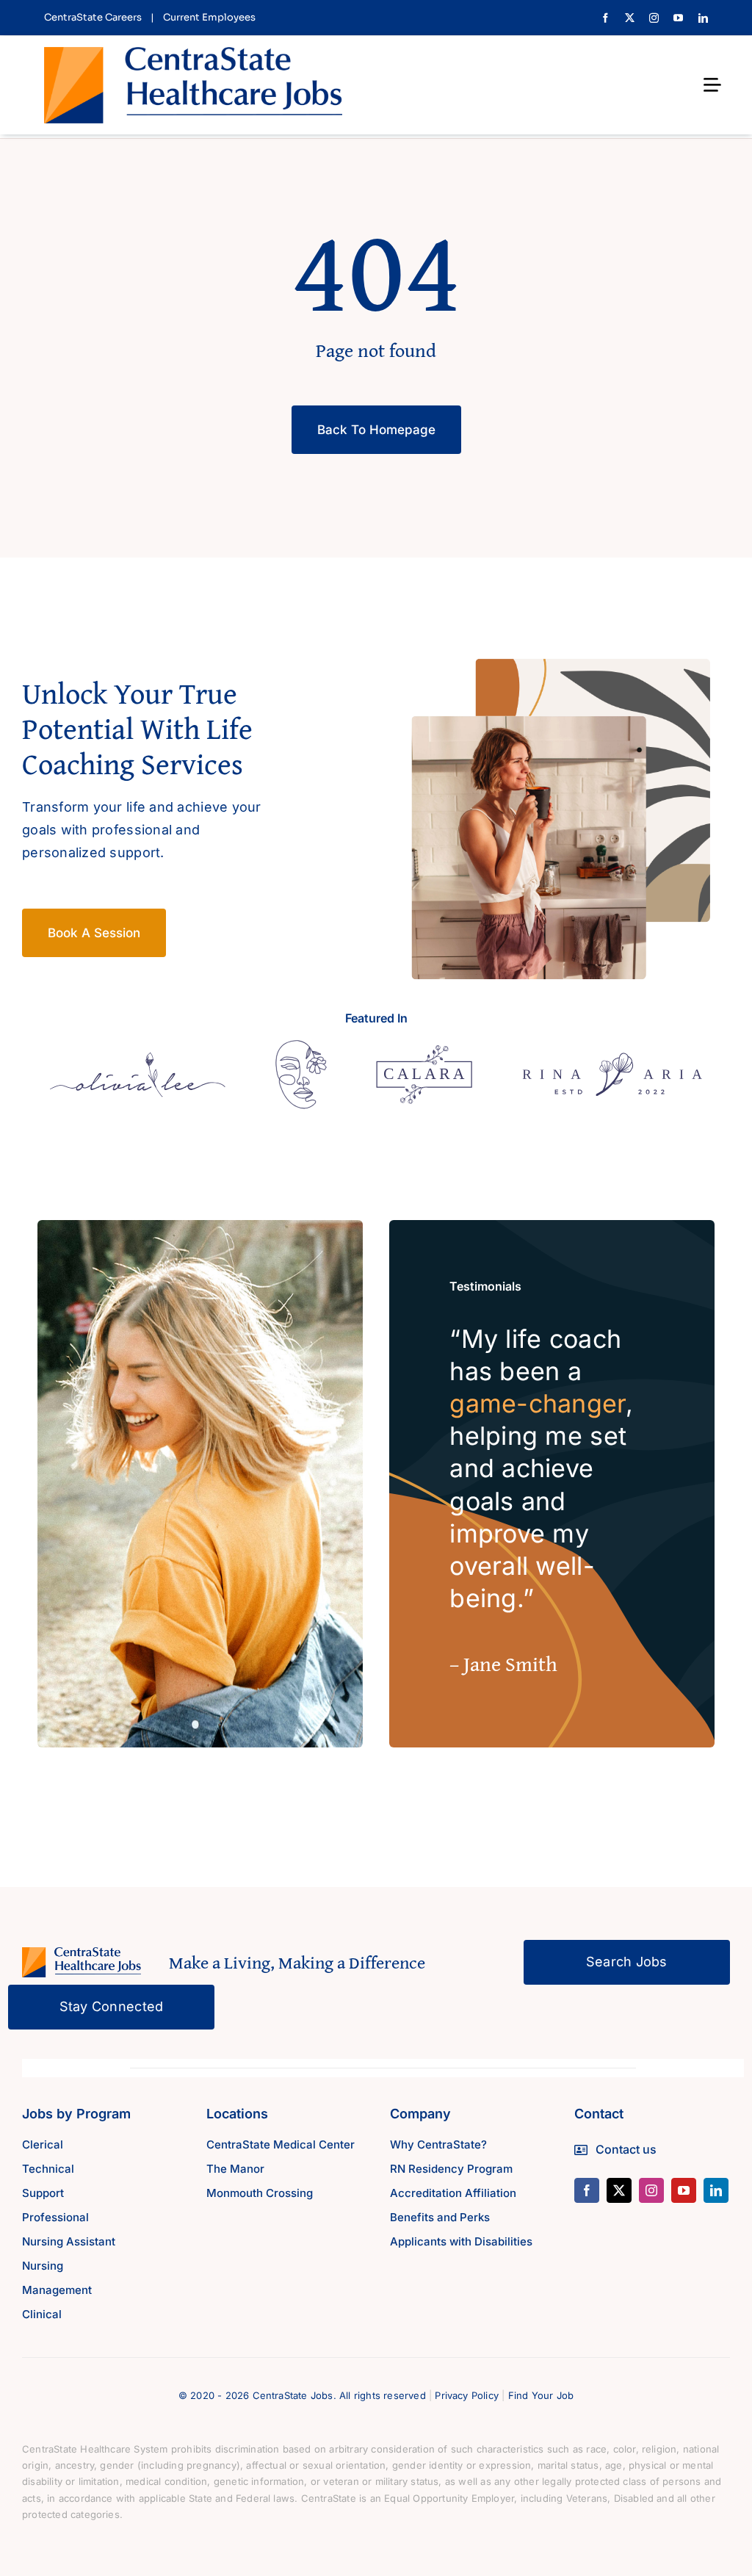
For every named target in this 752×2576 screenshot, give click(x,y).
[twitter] (630, 18)
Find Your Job (541, 2395)
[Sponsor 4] (612, 1059)
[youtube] (678, 18)
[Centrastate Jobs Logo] (193, 53)
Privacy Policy (467, 2395)
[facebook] (605, 18)
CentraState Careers (93, 17)
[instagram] (654, 18)
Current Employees (209, 17)
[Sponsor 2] (301, 1046)
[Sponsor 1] (138, 1058)
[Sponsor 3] (424, 1051)
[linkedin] (703, 18)
